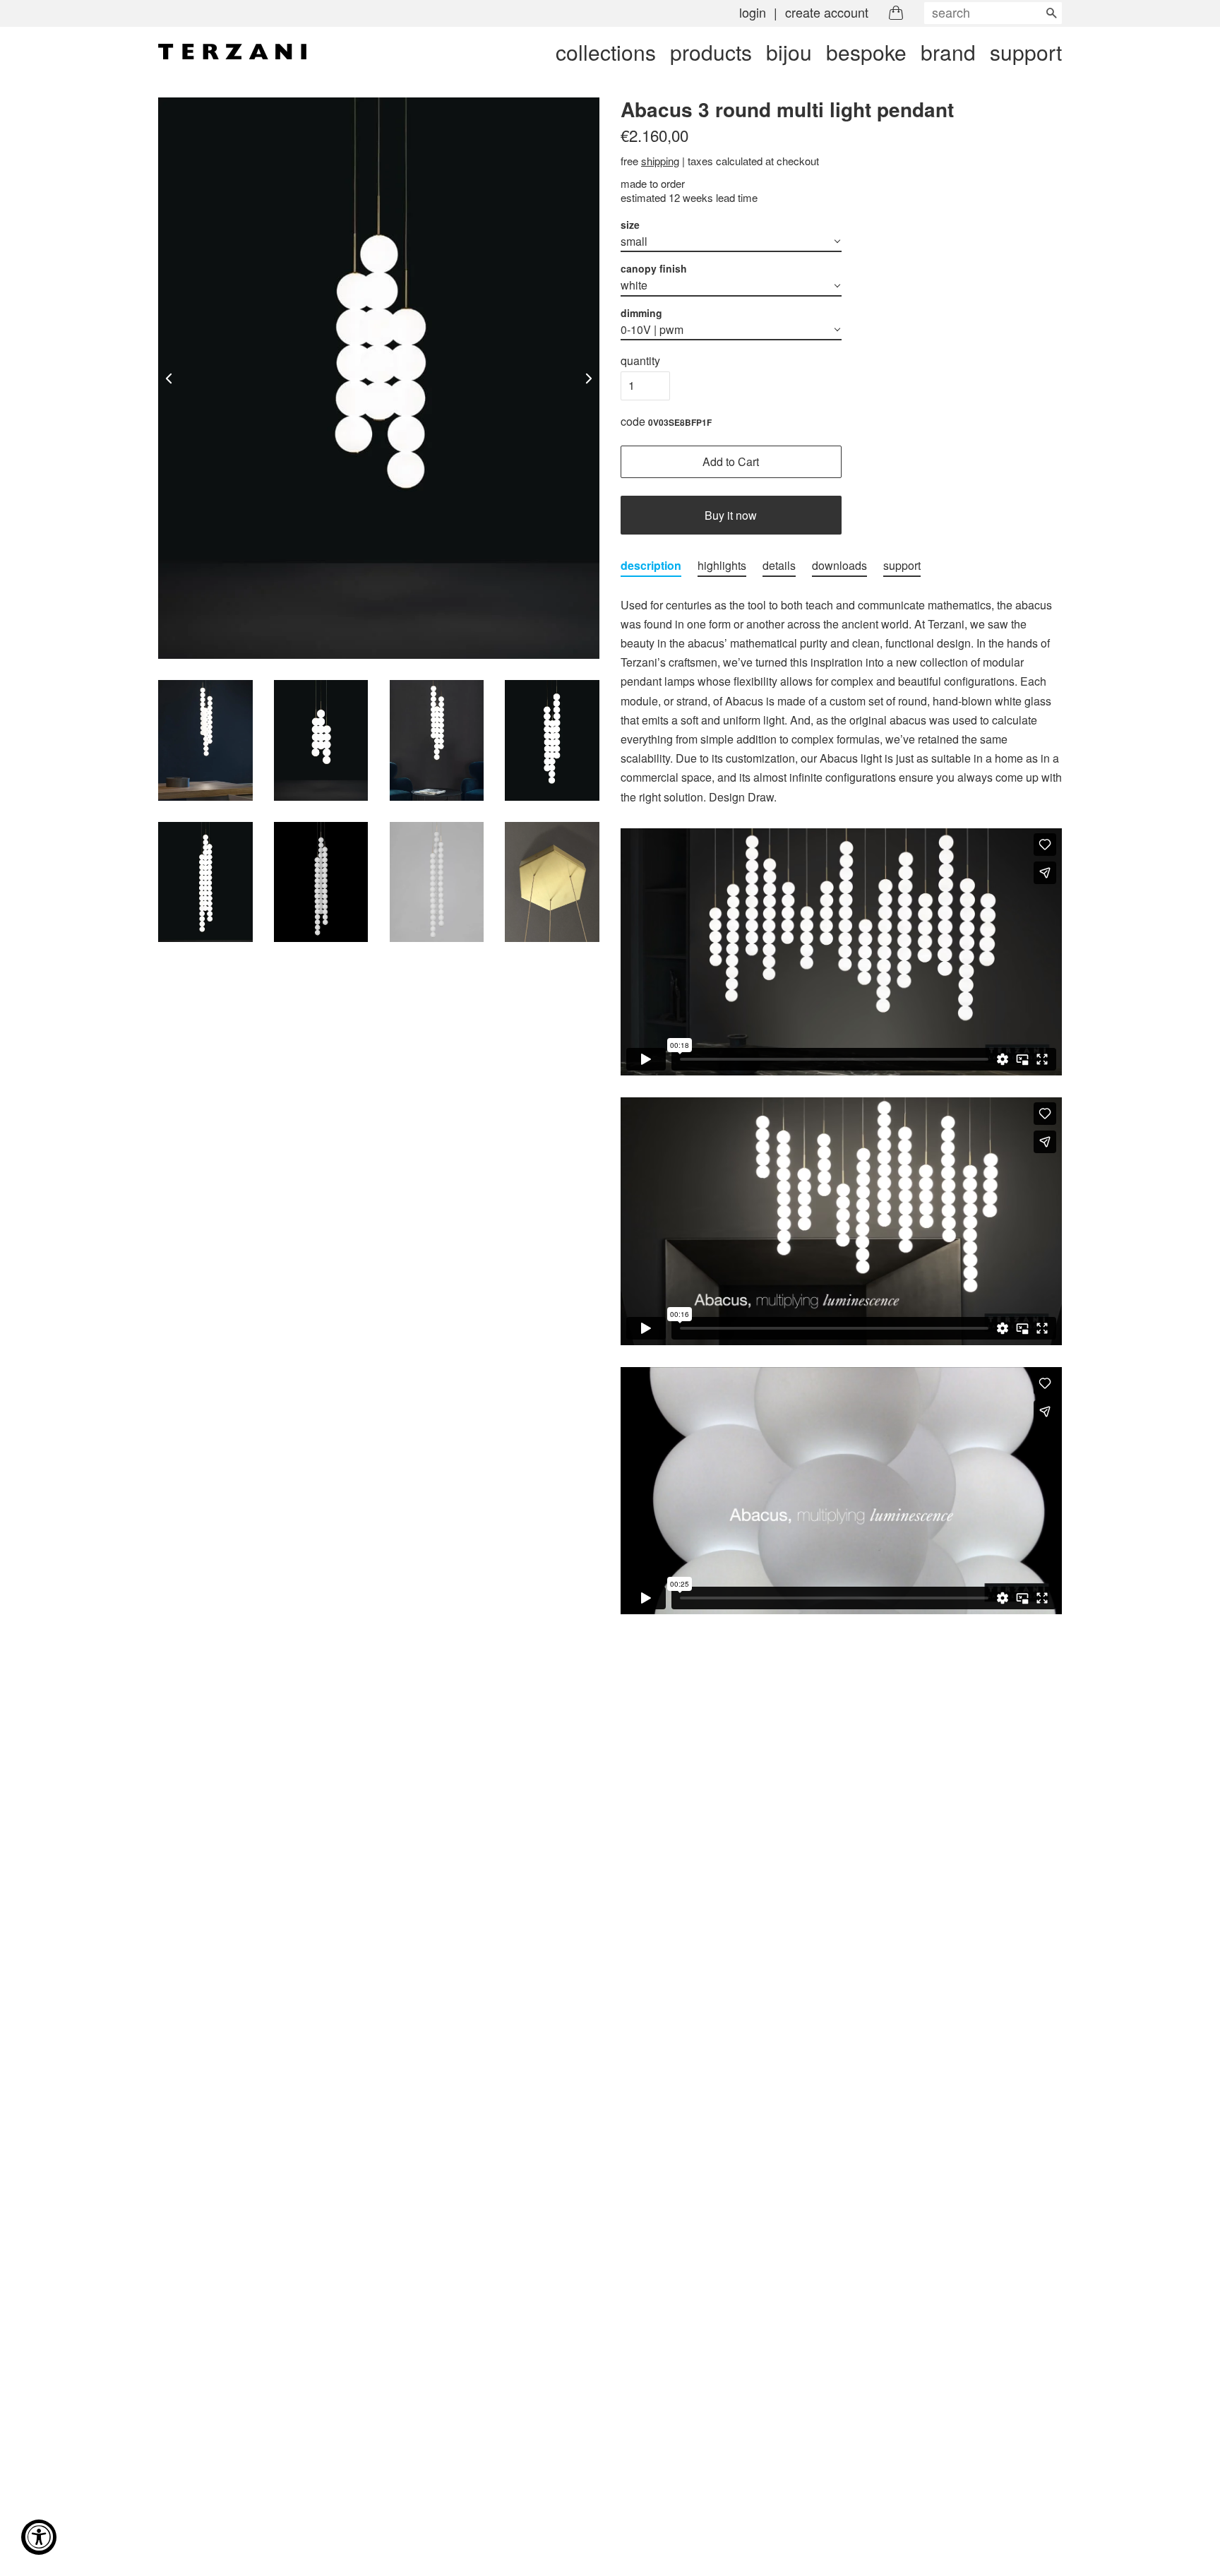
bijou (789, 52)
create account (827, 12)
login (753, 12)
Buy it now (731, 515)
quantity (640, 360)
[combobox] (993, 13)
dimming (641, 313)
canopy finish (654, 268)
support (1026, 52)
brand (948, 52)
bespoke (866, 52)
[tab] (651, 566)
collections (606, 52)
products (711, 52)
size (630, 225)
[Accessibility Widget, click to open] (39, 2537)
